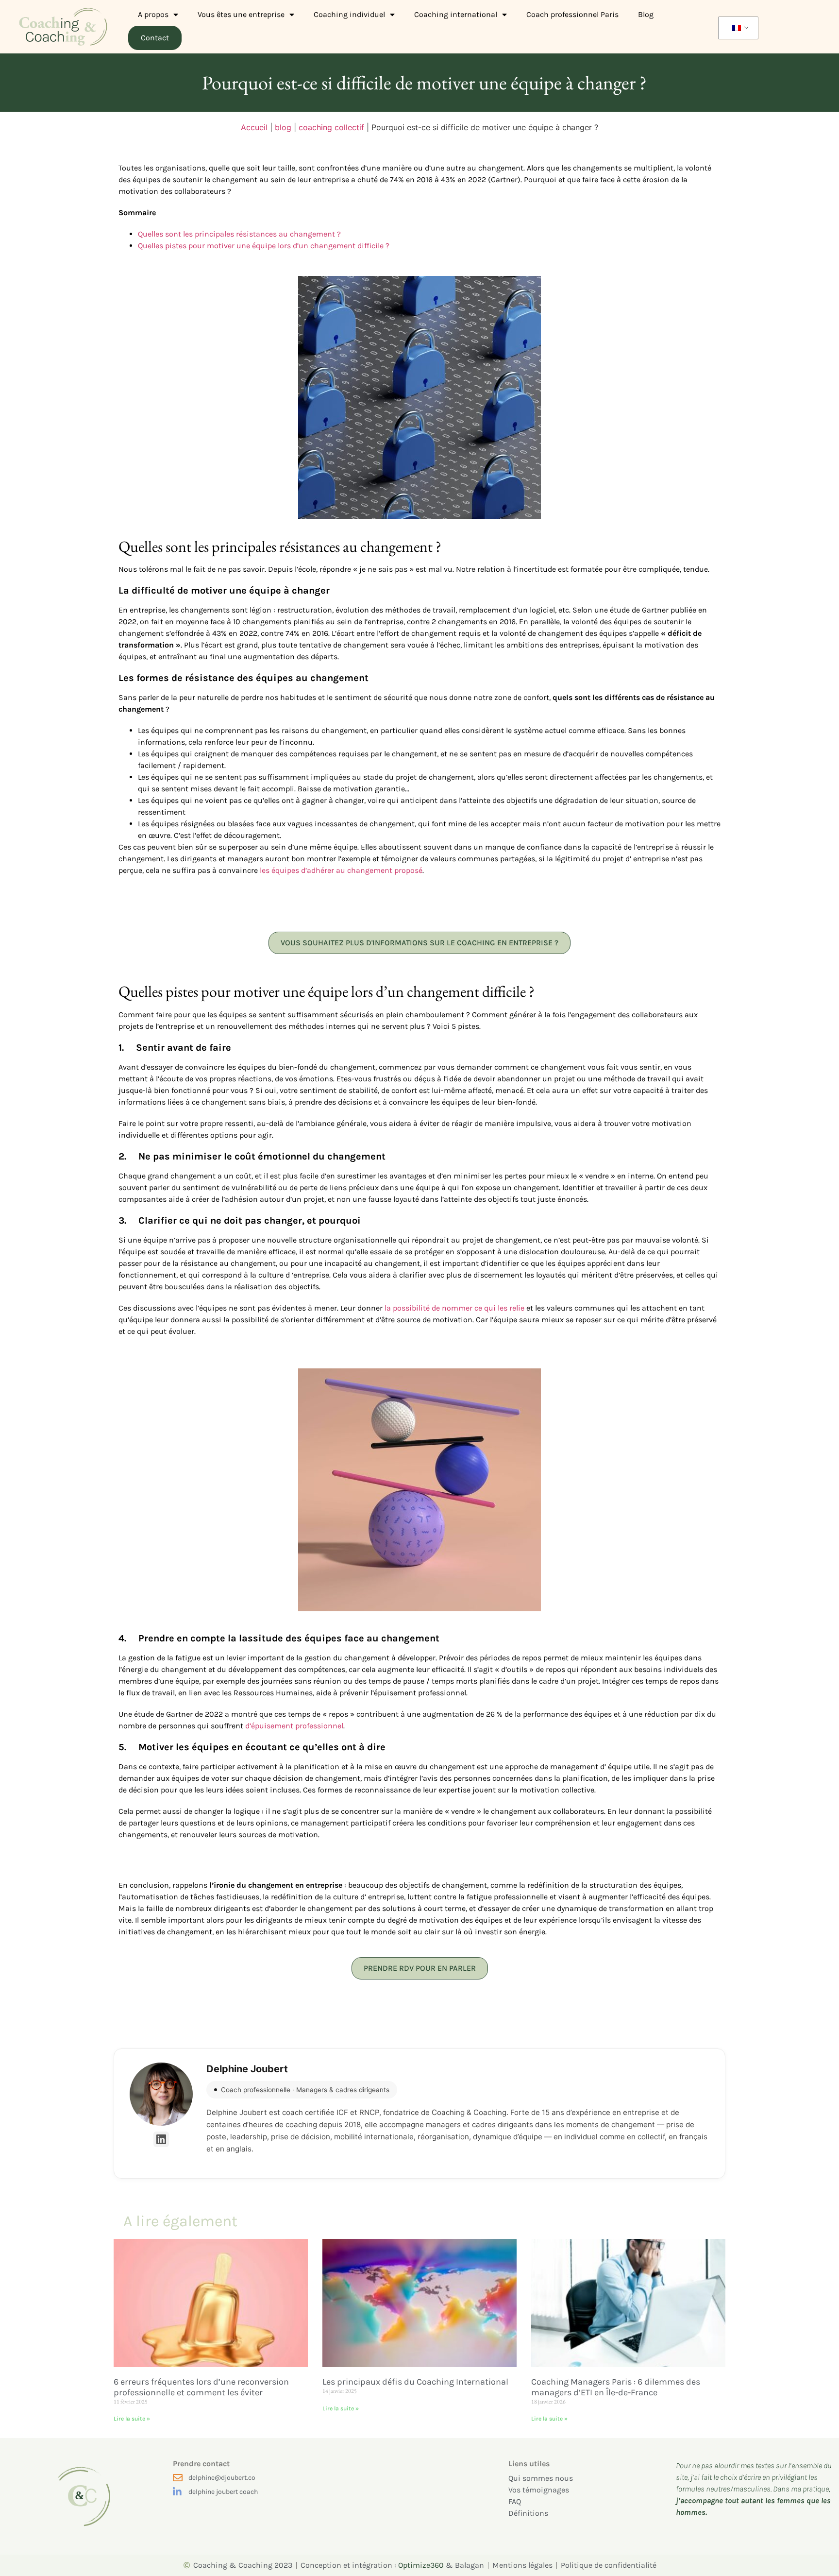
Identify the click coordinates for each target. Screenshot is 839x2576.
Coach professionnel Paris (572, 14)
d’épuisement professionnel (294, 1726)
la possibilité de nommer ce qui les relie (454, 1308)
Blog (646, 14)
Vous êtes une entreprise (241, 14)
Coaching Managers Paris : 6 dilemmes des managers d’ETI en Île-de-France (616, 2387)
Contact (155, 38)
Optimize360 (421, 2565)
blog (283, 127)
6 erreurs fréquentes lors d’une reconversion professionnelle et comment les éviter (201, 2387)
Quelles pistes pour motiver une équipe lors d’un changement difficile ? (264, 246)
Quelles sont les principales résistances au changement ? (239, 234)
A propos (153, 14)
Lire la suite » (132, 2419)
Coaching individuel (349, 14)
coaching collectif (331, 127)
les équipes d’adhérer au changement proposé (341, 870)
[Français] (737, 28)
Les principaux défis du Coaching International (415, 2382)
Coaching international (456, 14)
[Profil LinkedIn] (161, 2139)
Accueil (254, 127)
